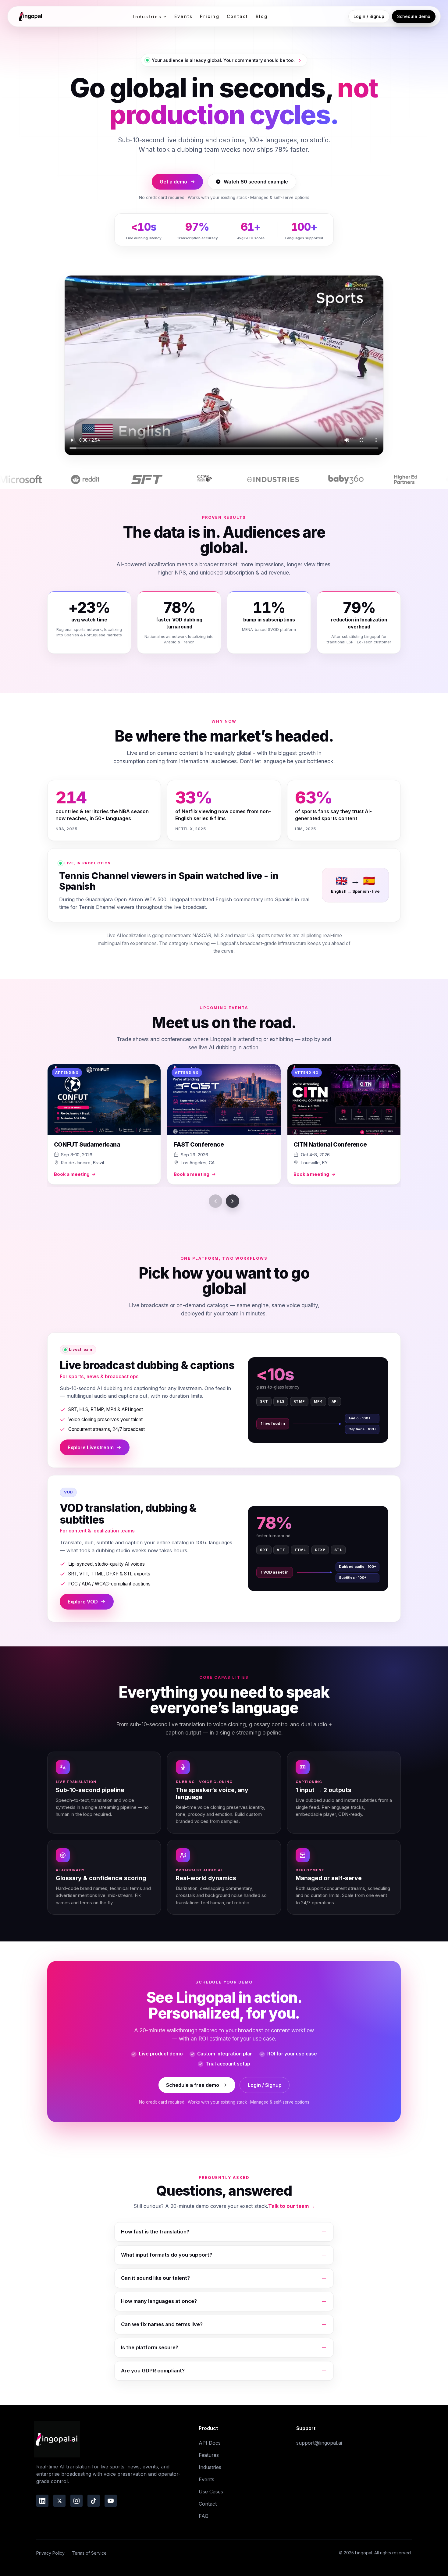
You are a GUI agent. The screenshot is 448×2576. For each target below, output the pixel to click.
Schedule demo (414, 16)
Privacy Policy (50, 2553)
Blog (262, 16)
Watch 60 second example (256, 182)
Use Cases (211, 2492)
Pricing (210, 16)
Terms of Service (89, 2553)
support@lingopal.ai (319, 2443)
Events (183, 16)
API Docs (210, 2443)
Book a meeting (72, 1174)
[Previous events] (215, 1201)
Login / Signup (369, 16)
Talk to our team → (292, 2206)
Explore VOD (83, 1602)
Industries (147, 17)
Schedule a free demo (193, 2085)
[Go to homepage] (30, 16)
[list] (224, 1126)
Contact (238, 16)
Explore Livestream (91, 1447)
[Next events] (233, 1201)
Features (209, 2455)
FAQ (204, 2516)
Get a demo (173, 182)
